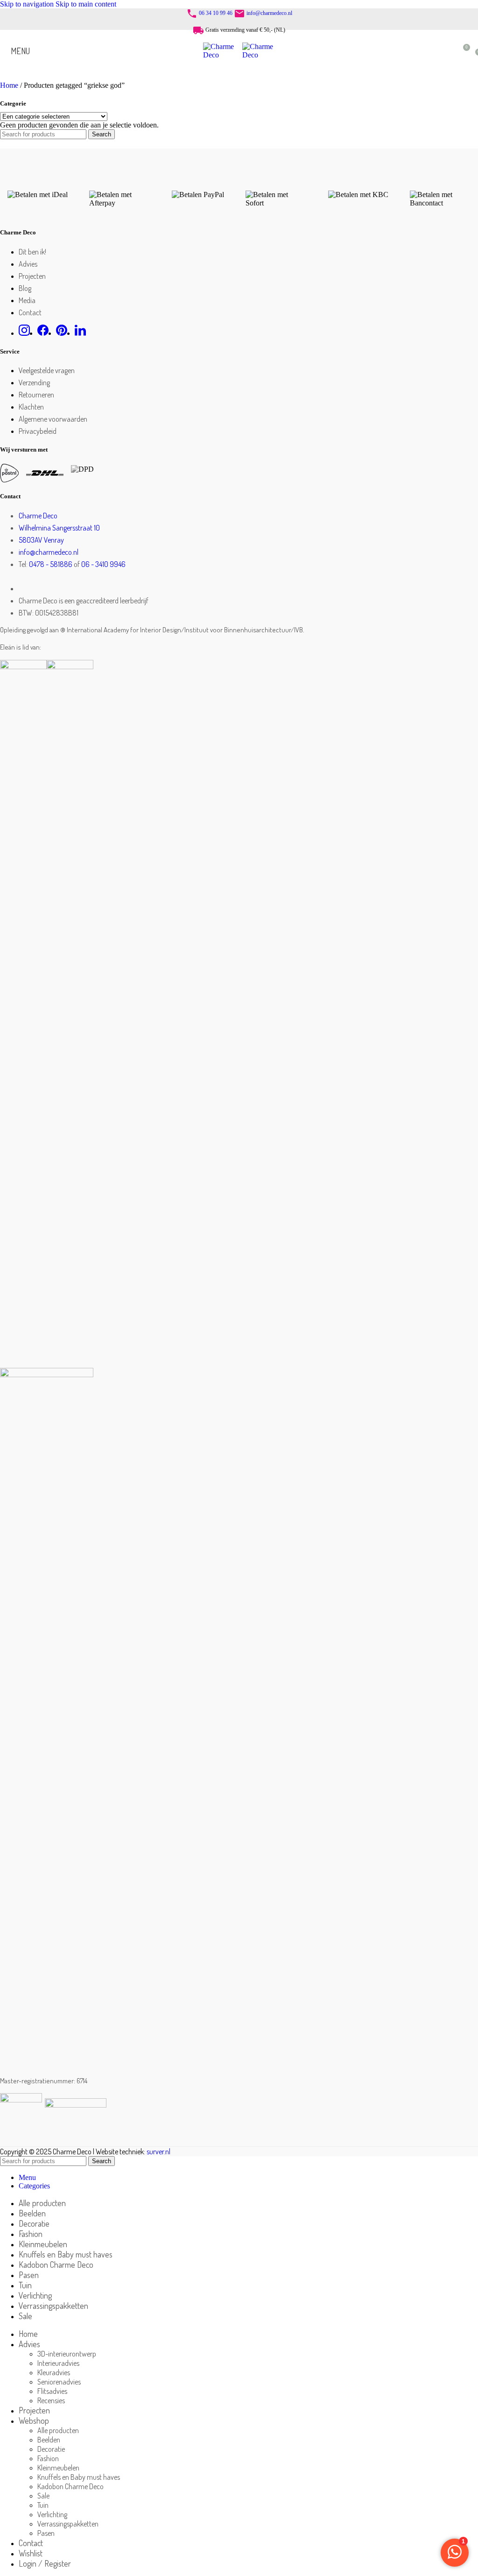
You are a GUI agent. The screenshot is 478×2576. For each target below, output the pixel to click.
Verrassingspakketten (68, 2524)
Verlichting (52, 2514)
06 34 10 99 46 (216, 13)
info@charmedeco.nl (269, 13)
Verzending (34, 382)
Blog (25, 288)
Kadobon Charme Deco (70, 2486)
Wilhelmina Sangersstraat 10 (59, 528)
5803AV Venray (41, 540)
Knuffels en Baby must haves (79, 2477)
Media (27, 300)
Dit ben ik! (32, 252)
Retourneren (36, 395)
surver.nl (158, 2151)
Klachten (31, 407)
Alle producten (58, 2430)
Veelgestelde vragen (47, 370)
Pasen (46, 2533)
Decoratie (51, 2449)
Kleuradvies (54, 2372)
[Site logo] (223, 55)
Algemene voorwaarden (53, 419)
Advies (28, 264)
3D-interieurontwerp (67, 2354)
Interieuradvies (58, 2363)
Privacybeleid (38, 431)
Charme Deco (38, 516)
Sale (43, 2496)
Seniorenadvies (59, 2382)
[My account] (445, 51)
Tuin (43, 2505)
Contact (30, 312)
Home (10, 85)
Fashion (48, 2458)
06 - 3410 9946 (103, 564)
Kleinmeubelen (58, 2468)
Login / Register (45, 2563)
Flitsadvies (52, 2391)
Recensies (51, 2400)
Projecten (32, 276)
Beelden (49, 2440)
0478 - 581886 (51, 564)
